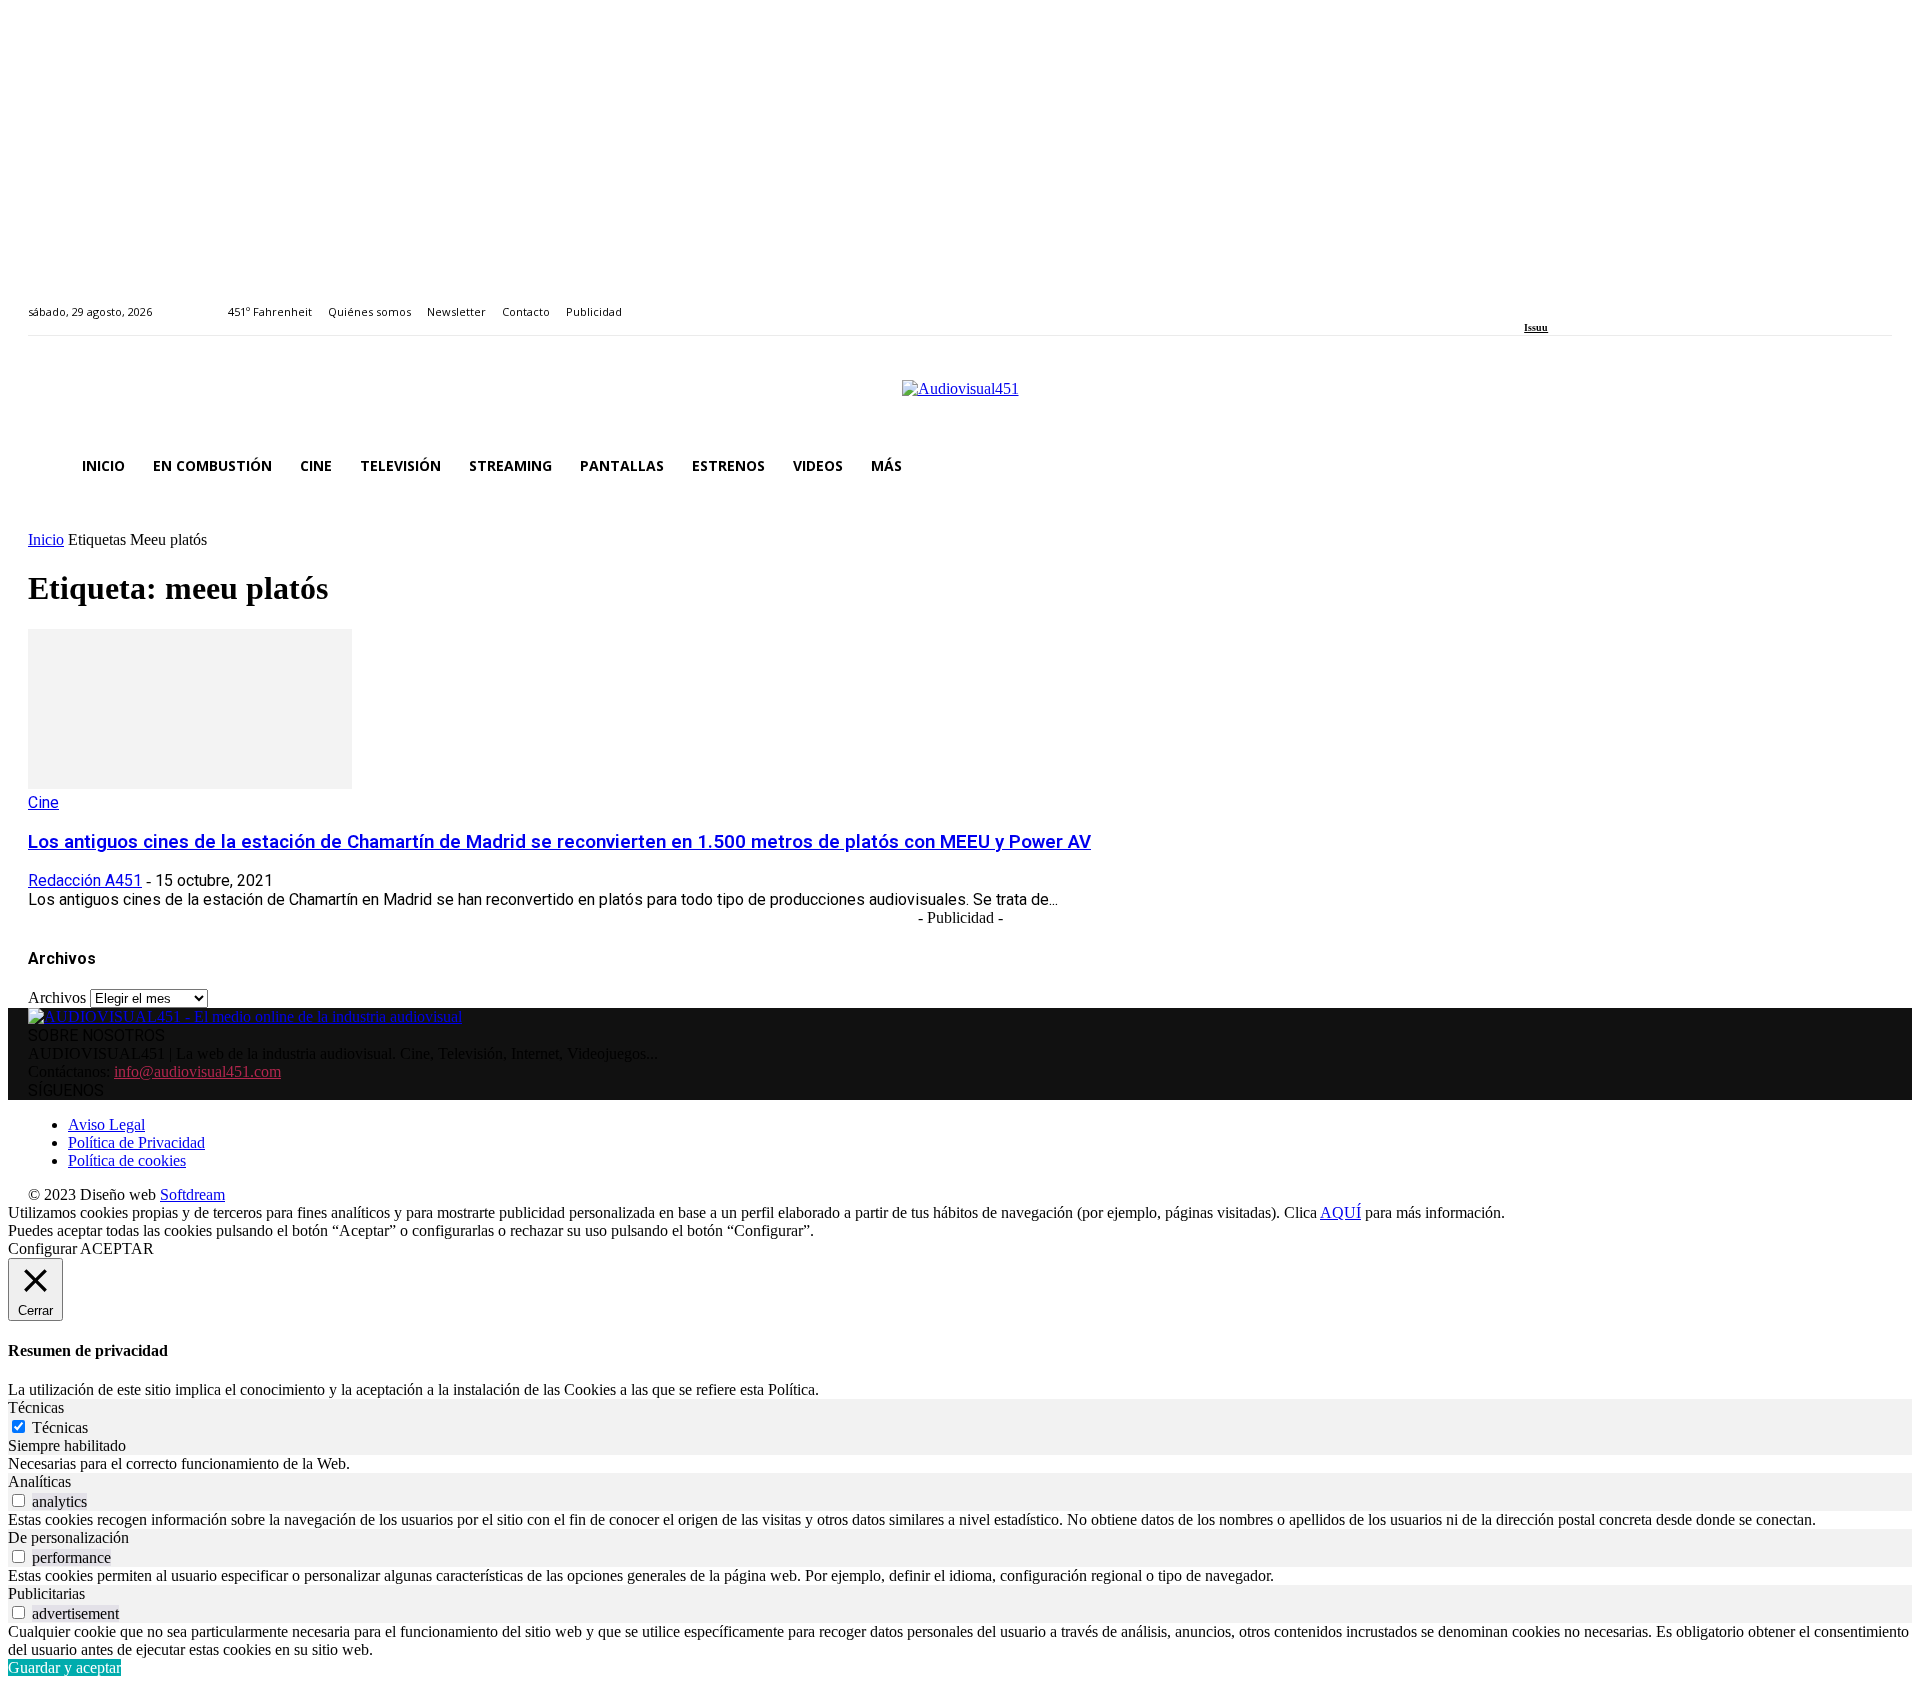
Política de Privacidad (136, 1142)
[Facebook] (1530, 300)
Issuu (1536, 327)
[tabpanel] (960, 1464)
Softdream (192, 1194)
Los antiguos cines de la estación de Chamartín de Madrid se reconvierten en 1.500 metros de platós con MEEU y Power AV (559, 842)
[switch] (18, 1500)
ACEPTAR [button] (117, 1248)
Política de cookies (127, 1160)
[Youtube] (1621, 300)
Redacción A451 (85, 880)
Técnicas (60, 1427)
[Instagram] (1553, 300)
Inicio (46, 539)
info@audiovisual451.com (197, 1071)
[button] (1868, 466)
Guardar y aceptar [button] (64, 1667)
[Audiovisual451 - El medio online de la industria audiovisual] (960, 399)
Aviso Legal (106, 1124)
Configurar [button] (42, 1248)
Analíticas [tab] (39, 1481)
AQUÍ (1340, 1212)
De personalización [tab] (68, 1537)
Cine (43, 802)
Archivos (57, 997)
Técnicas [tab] (36, 1407)
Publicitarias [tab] (46, 1593)
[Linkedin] (1576, 300)
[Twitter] (1599, 300)
